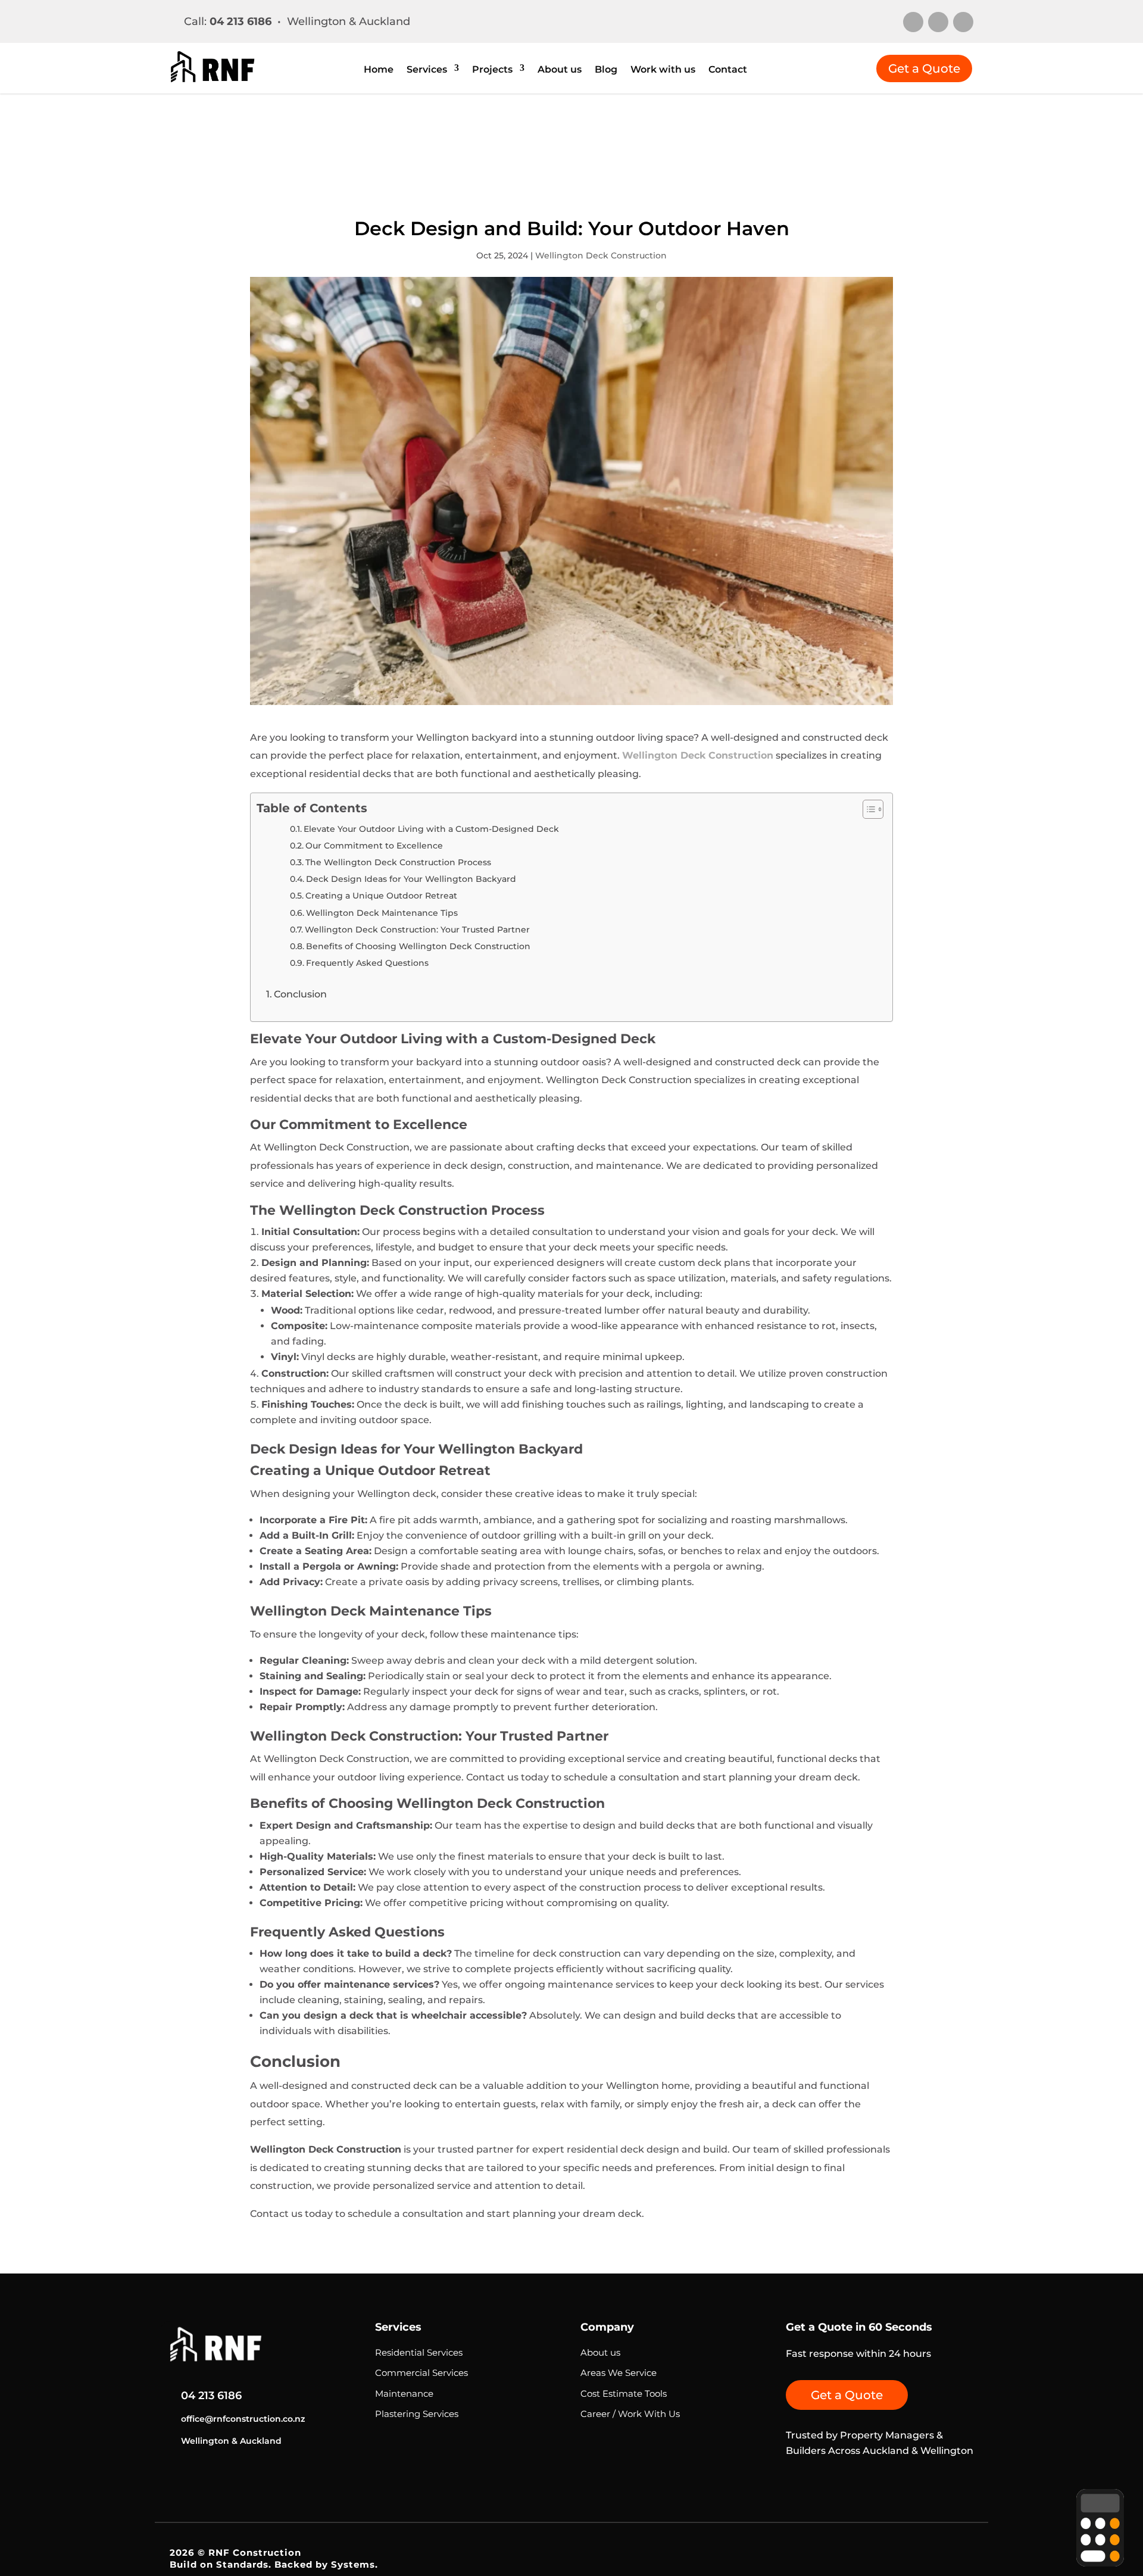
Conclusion (300, 994)
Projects (492, 70)
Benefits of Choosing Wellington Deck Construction (418, 946)
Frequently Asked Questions (367, 963)
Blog (606, 70)
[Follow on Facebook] (963, 22)
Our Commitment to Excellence (374, 846)
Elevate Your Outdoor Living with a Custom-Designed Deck (431, 829)
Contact (728, 70)
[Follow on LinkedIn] (938, 22)
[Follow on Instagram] (913, 22)
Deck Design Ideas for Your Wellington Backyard (411, 879)
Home (379, 70)
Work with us (663, 70)
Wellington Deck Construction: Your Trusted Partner (417, 930)
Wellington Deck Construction (601, 255)
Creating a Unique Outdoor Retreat (381, 896)
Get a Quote (924, 68)
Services (427, 70)
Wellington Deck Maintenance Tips (382, 913)
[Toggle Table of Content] (867, 809)
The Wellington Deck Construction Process (398, 862)
